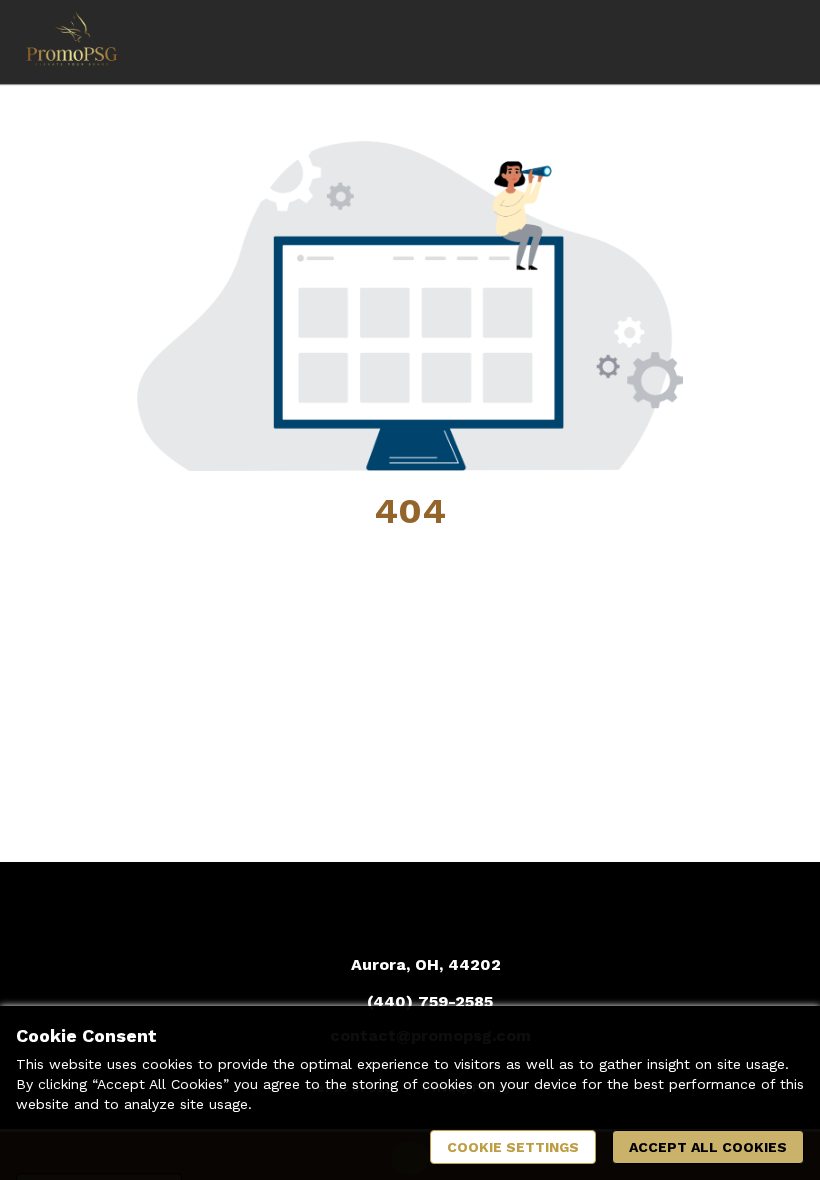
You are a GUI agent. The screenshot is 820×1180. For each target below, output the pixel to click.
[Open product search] (735, 42)
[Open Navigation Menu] (775, 42)
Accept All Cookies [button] (708, 1147)
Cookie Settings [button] (513, 1147)
